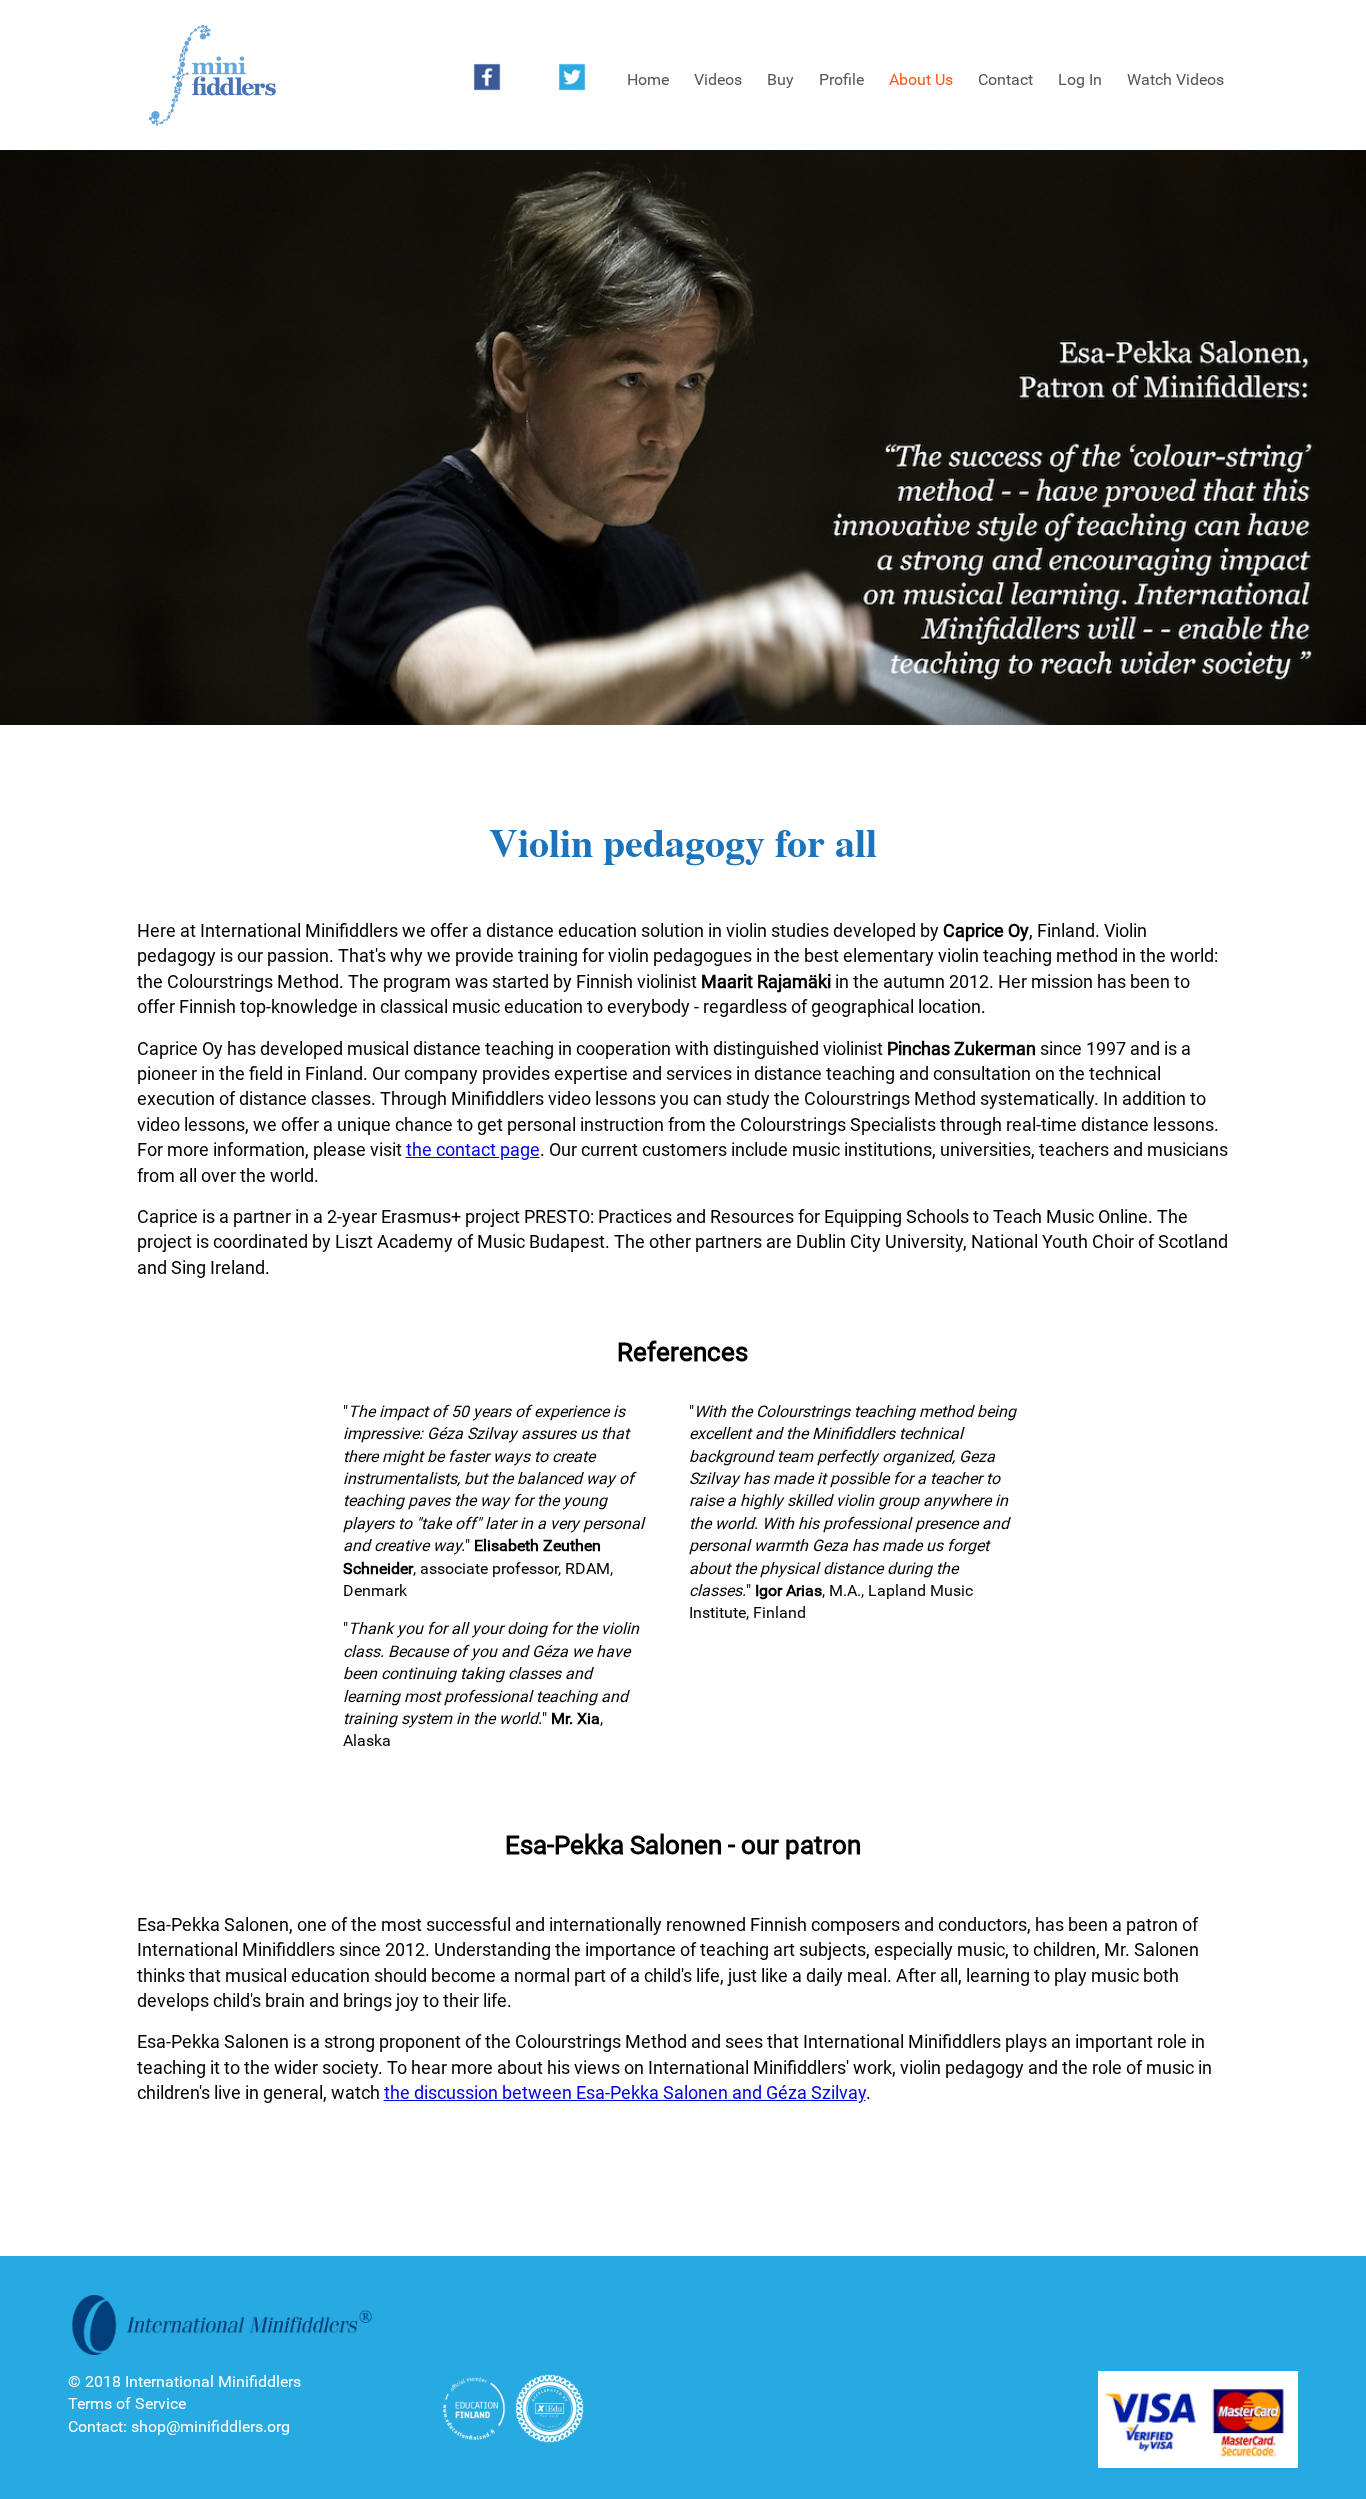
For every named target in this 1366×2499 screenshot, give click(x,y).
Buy (780, 79)
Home (648, 79)
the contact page (473, 1149)
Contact (1005, 79)
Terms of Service (127, 2403)
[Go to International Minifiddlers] (212, 76)
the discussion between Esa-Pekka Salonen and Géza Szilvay (625, 2092)
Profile (841, 79)
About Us (921, 79)
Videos (718, 79)
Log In (1080, 79)
